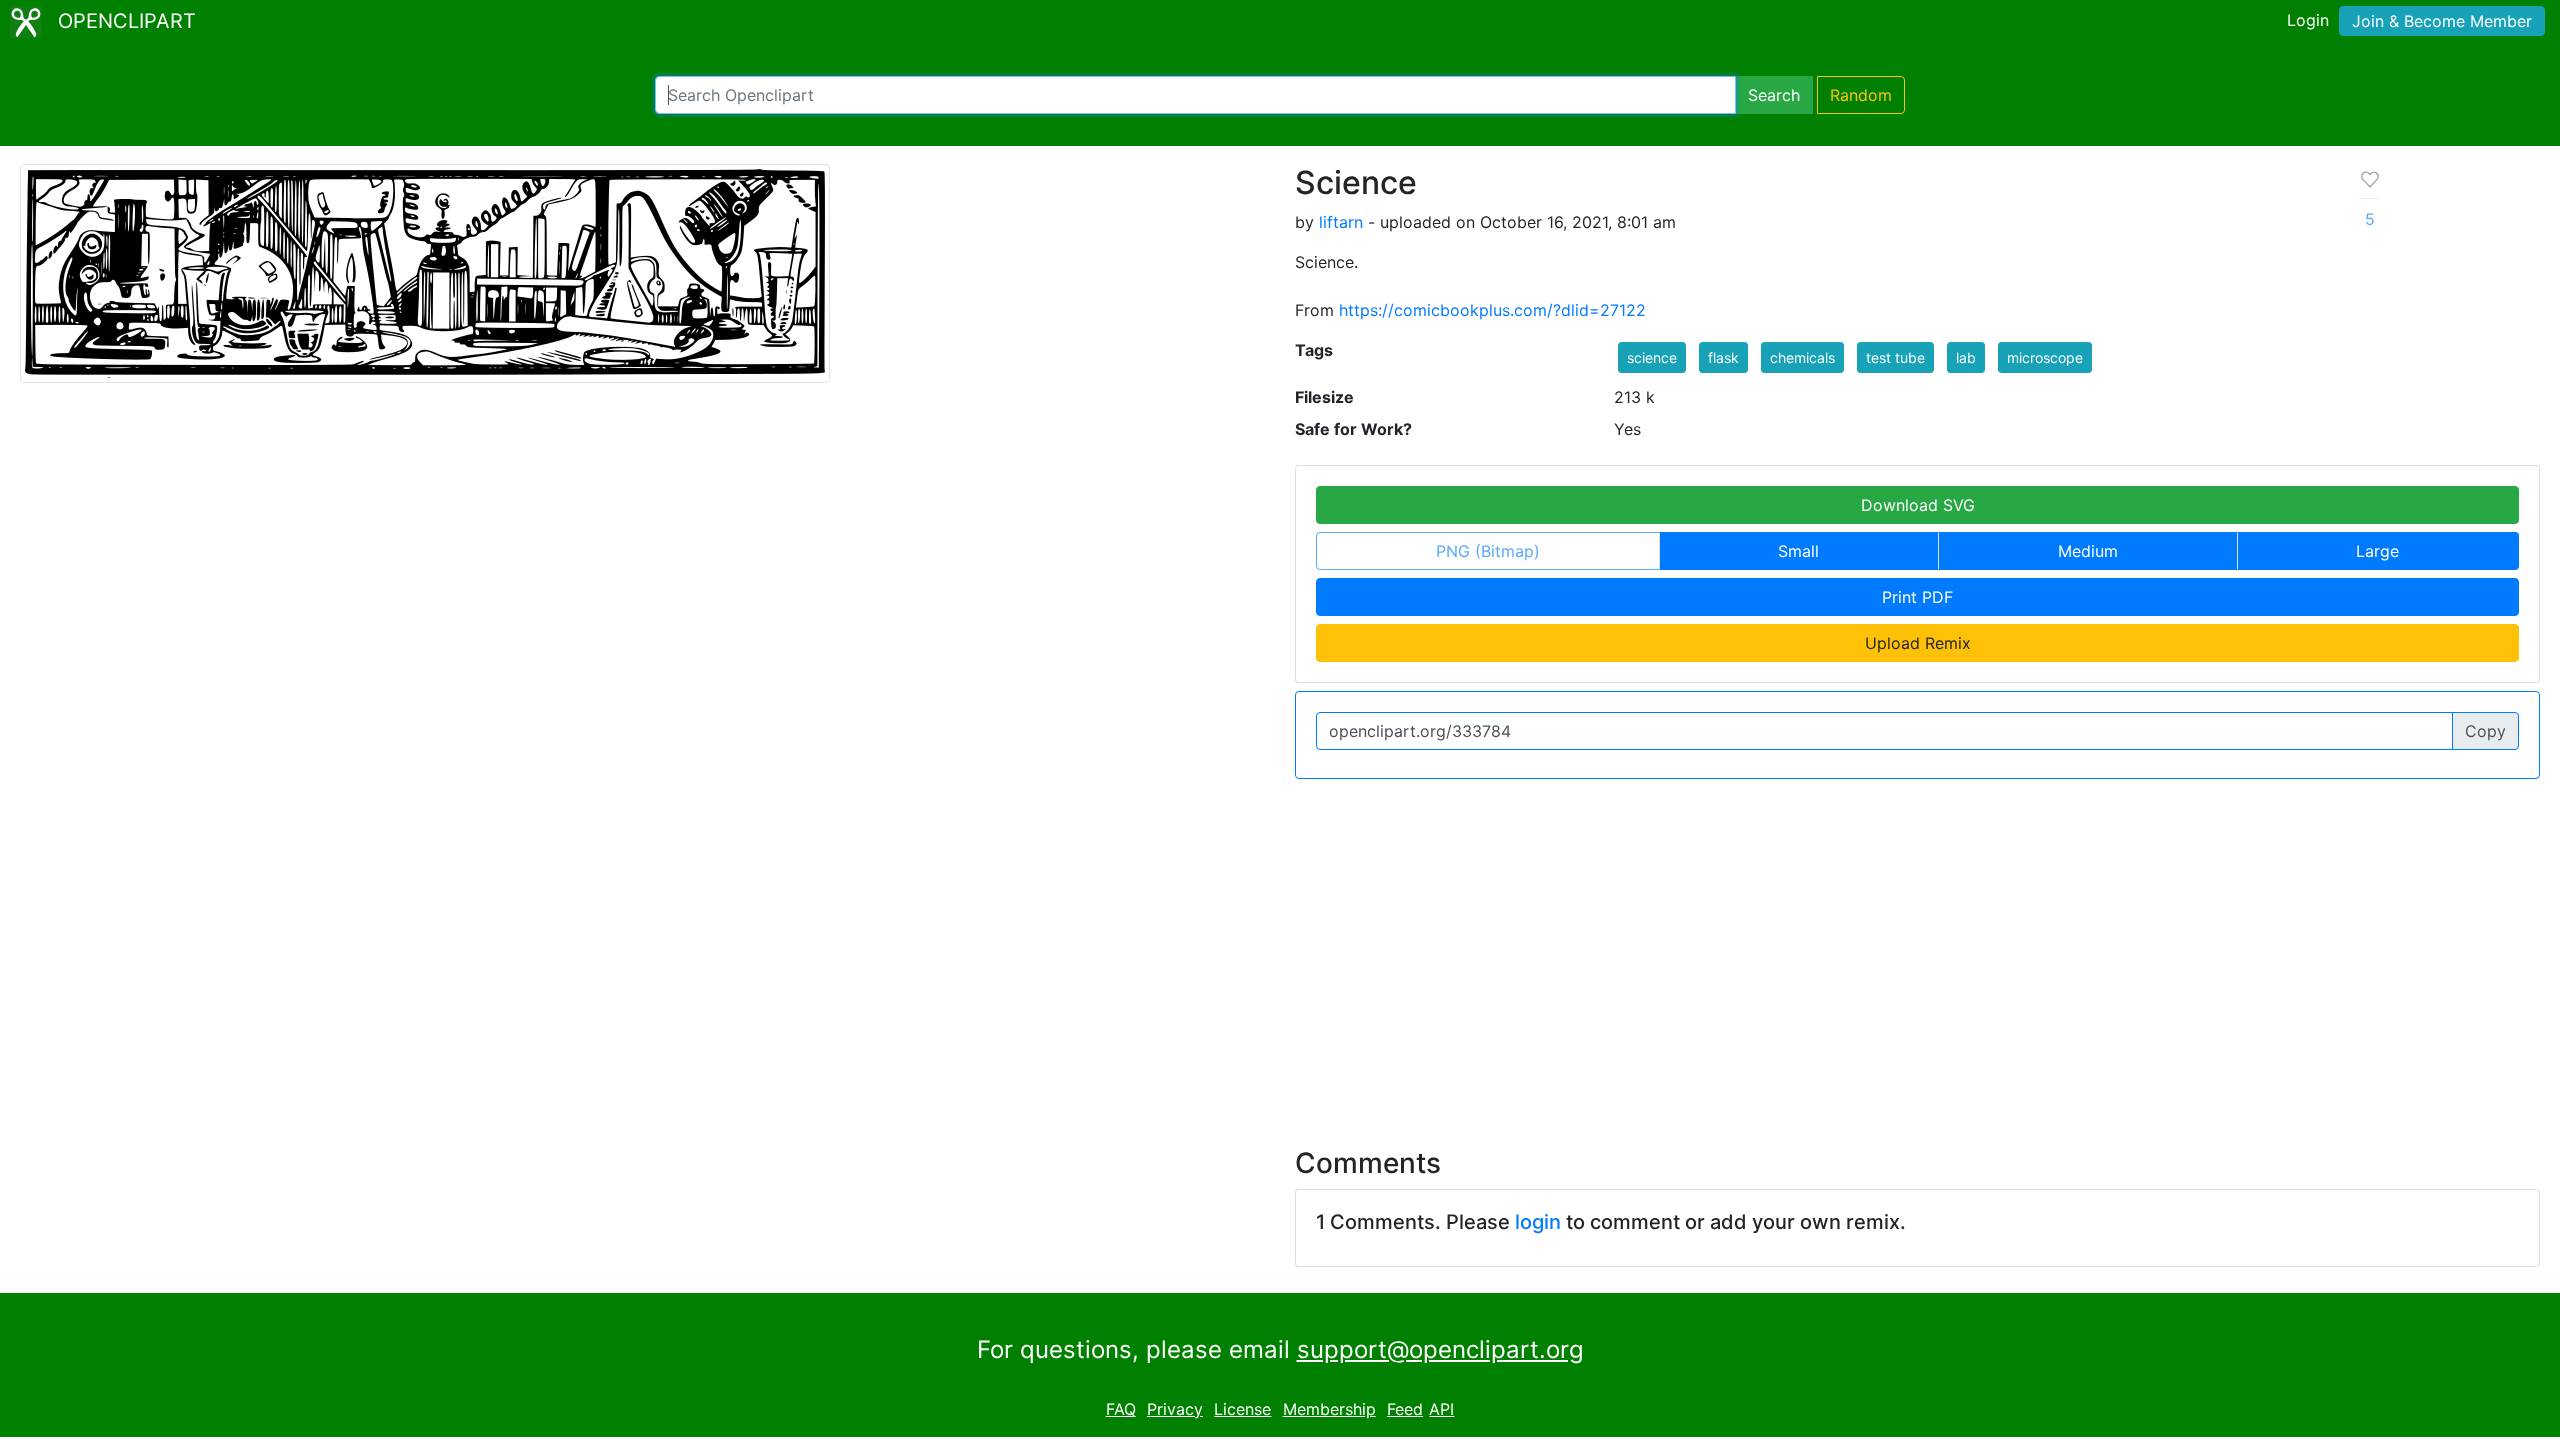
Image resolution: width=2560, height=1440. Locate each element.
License (1242, 1409)
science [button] (1652, 357)
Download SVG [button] (1918, 505)
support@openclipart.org (1440, 1349)
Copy (2485, 731)
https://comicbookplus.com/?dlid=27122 (1492, 310)
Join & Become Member (2442, 21)
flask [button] (1723, 357)
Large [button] (2377, 551)
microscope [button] (2045, 357)
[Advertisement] (1280, 951)
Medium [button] (2088, 551)
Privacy (1175, 1409)
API (1441, 1409)
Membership (1329, 1409)
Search (1774, 95)
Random (1861, 95)
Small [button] (1798, 551)
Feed (1405, 1409)
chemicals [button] (1802, 357)
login (1538, 1222)
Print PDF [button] (1917, 597)
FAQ (1121, 1409)
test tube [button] (1895, 357)
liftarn (1341, 222)
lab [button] (1966, 357)
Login (2308, 20)
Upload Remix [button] (1918, 643)
